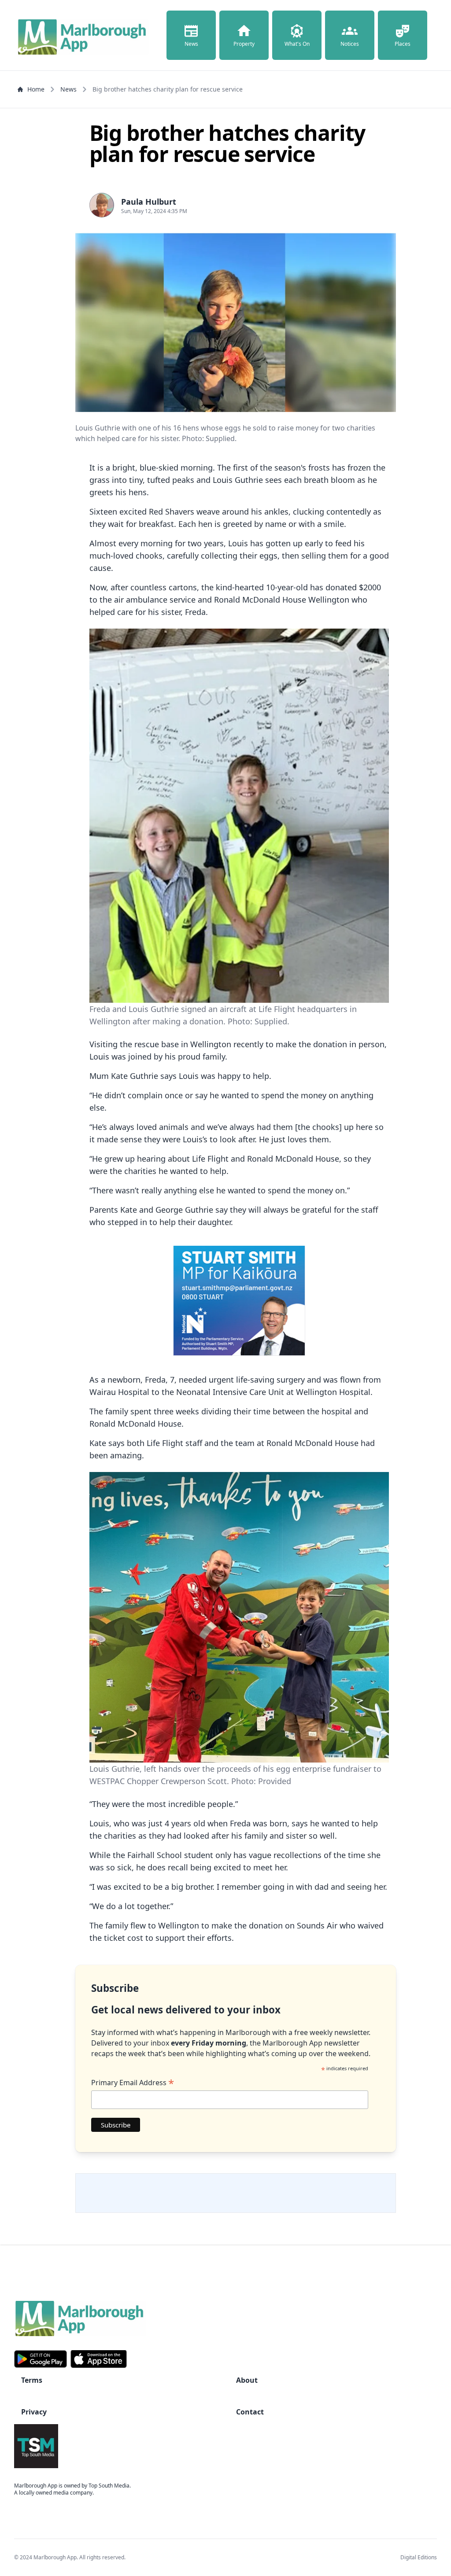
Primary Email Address (133, 2083)
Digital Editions (419, 2557)
